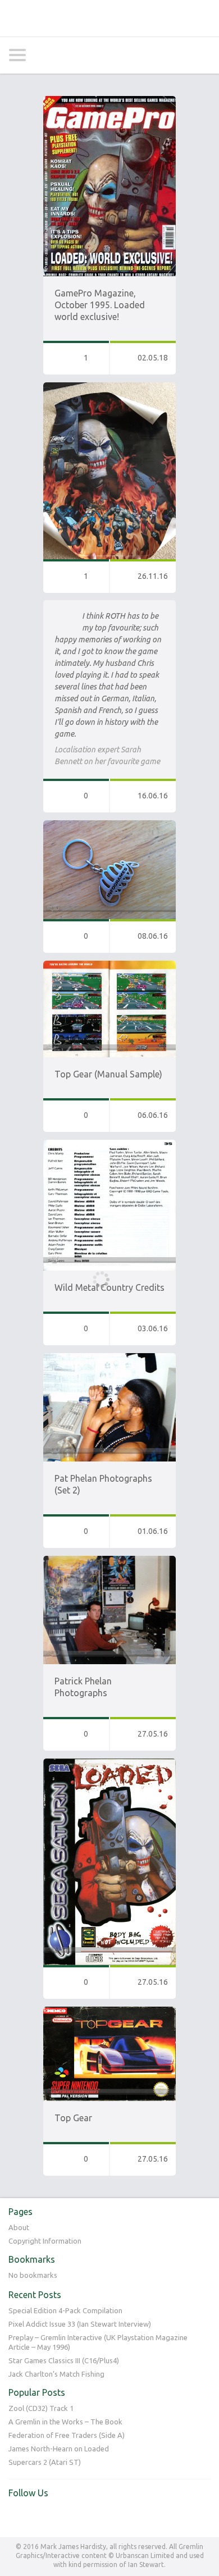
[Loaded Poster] (109, 387)
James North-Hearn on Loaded (59, 2449)
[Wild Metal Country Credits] (109, 1145)
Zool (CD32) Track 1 (41, 2408)
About (19, 2227)
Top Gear (73, 2118)
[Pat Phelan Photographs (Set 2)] (109, 1358)
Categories (17, 55)
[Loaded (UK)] (109, 1764)
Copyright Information (45, 2241)
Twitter (17, 2516)
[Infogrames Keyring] (109, 825)
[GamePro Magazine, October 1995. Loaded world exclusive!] (109, 101)
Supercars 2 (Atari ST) (45, 2462)
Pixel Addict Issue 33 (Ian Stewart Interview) (80, 2324)
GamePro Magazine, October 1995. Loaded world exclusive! (100, 305)
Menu (202, 55)
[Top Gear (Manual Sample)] (109, 966)
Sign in (175, 55)
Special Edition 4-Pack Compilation (65, 2310)
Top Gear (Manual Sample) (108, 1074)
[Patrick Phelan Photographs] (109, 1561)
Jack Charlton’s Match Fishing (56, 2374)
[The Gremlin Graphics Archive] (109, 18)
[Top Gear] (109, 2012)
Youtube (40, 2516)
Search (44, 55)
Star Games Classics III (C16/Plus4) (64, 2360)
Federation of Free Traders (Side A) (67, 2435)
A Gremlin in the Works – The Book (65, 2422)
